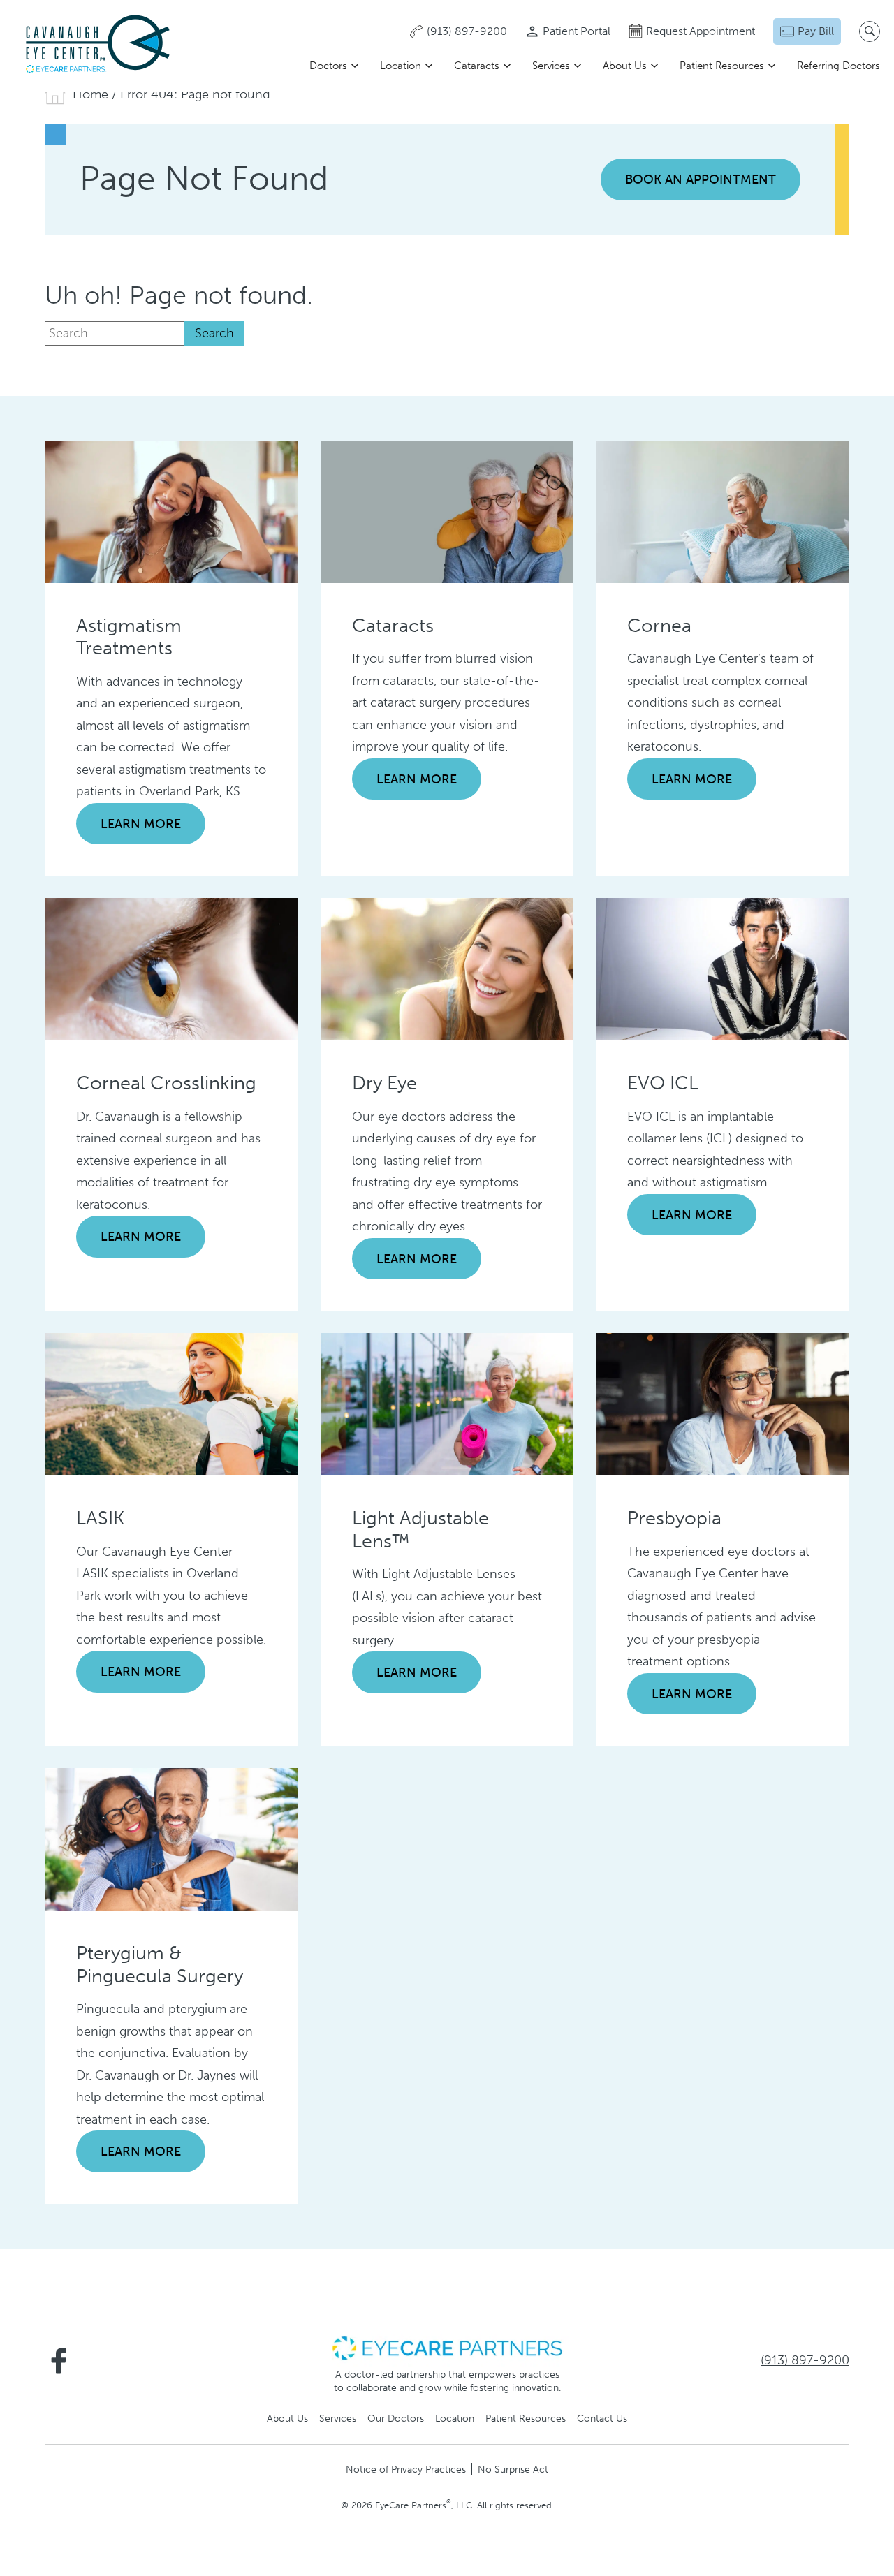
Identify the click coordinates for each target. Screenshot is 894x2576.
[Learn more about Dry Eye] (447, 969)
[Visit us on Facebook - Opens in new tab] (59, 2361)
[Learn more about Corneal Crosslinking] (171, 969)
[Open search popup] (870, 31)
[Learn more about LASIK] (171, 1404)
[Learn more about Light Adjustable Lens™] (447, 1404)
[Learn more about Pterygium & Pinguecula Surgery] (171, 1839)
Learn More (141, 824)
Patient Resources (722, 66)
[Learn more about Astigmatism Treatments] (171, 510)
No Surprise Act (513, 2469)
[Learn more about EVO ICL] (723, 969)
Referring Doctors (838, 66)
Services (551, 66)
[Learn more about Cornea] (723, 510)
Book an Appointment (701, 179)
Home (90, 94)
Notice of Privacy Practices (406, 2469)
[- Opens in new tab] (447, 2347)
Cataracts (477, 66)
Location (401, 66)
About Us (625, 66)
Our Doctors (396, 2418)
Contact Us (602, 2418)
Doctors (328, 66)
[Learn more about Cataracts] (447, 510)
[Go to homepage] (98, 46)
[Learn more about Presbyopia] (723, 1404)
